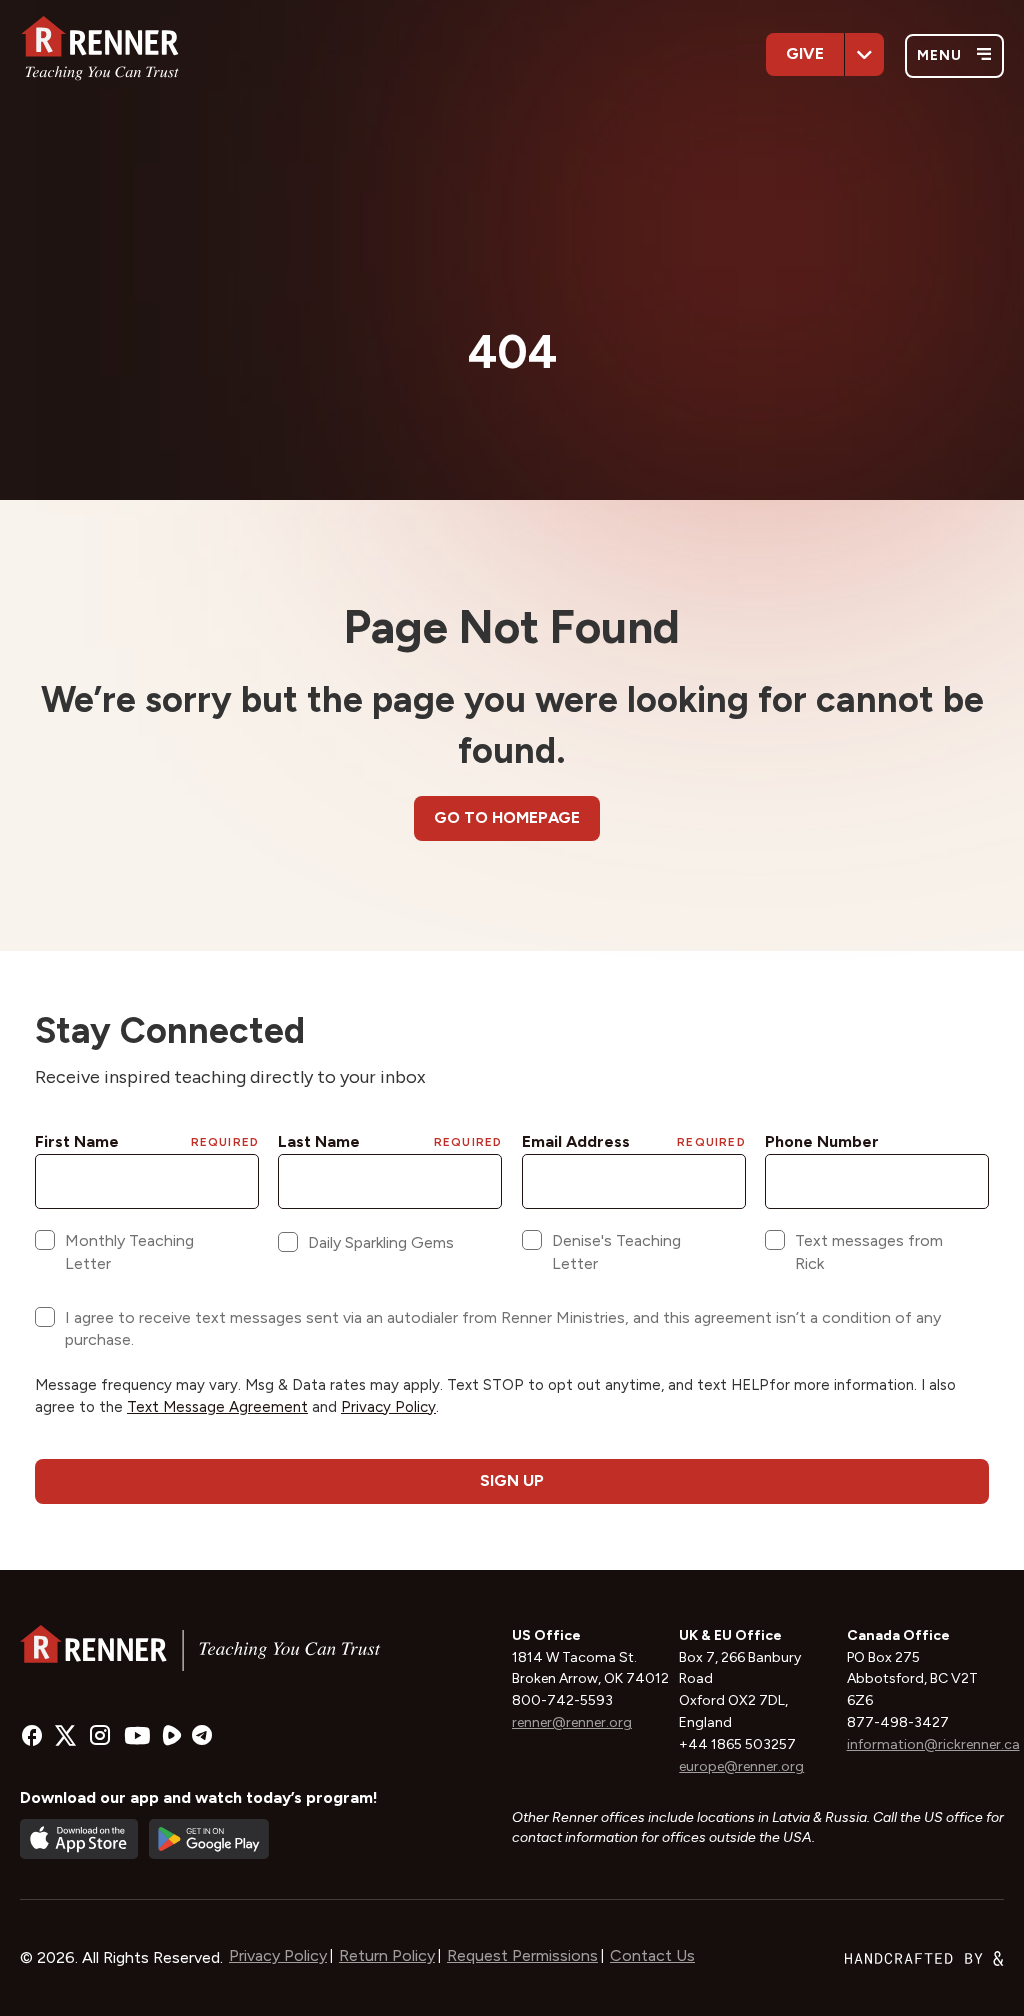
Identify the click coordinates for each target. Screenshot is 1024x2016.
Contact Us (652, 1955)
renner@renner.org (572, 1722)
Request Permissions (522, 1955)
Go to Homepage (507, 817)
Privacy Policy (278, 1955)
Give (805, 53)
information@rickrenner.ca (933, 1744)
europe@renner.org (741, 1766)
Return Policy (387, 1955)
